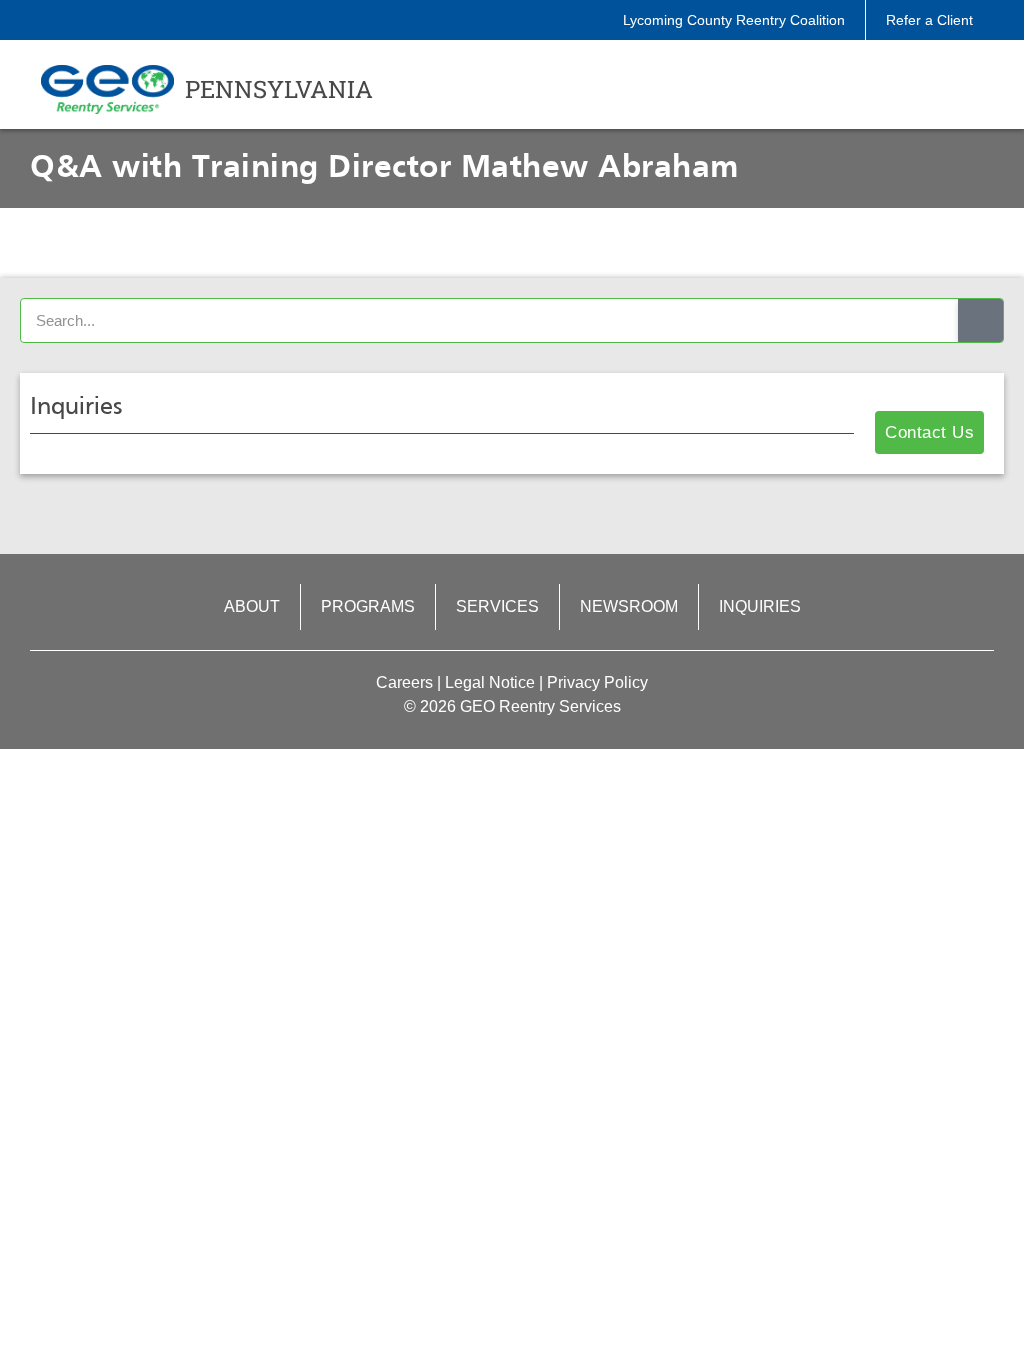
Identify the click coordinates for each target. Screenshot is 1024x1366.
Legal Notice (490, 682)
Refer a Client (929, 20)
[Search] (980, 320)
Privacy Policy (597, 682)
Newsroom (629, 606)
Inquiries (760, 606)
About (252, 606)
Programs (368, 606)
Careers (404, 682)
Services (497, 606)
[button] (942, 89)
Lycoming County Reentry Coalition (734, 20)
